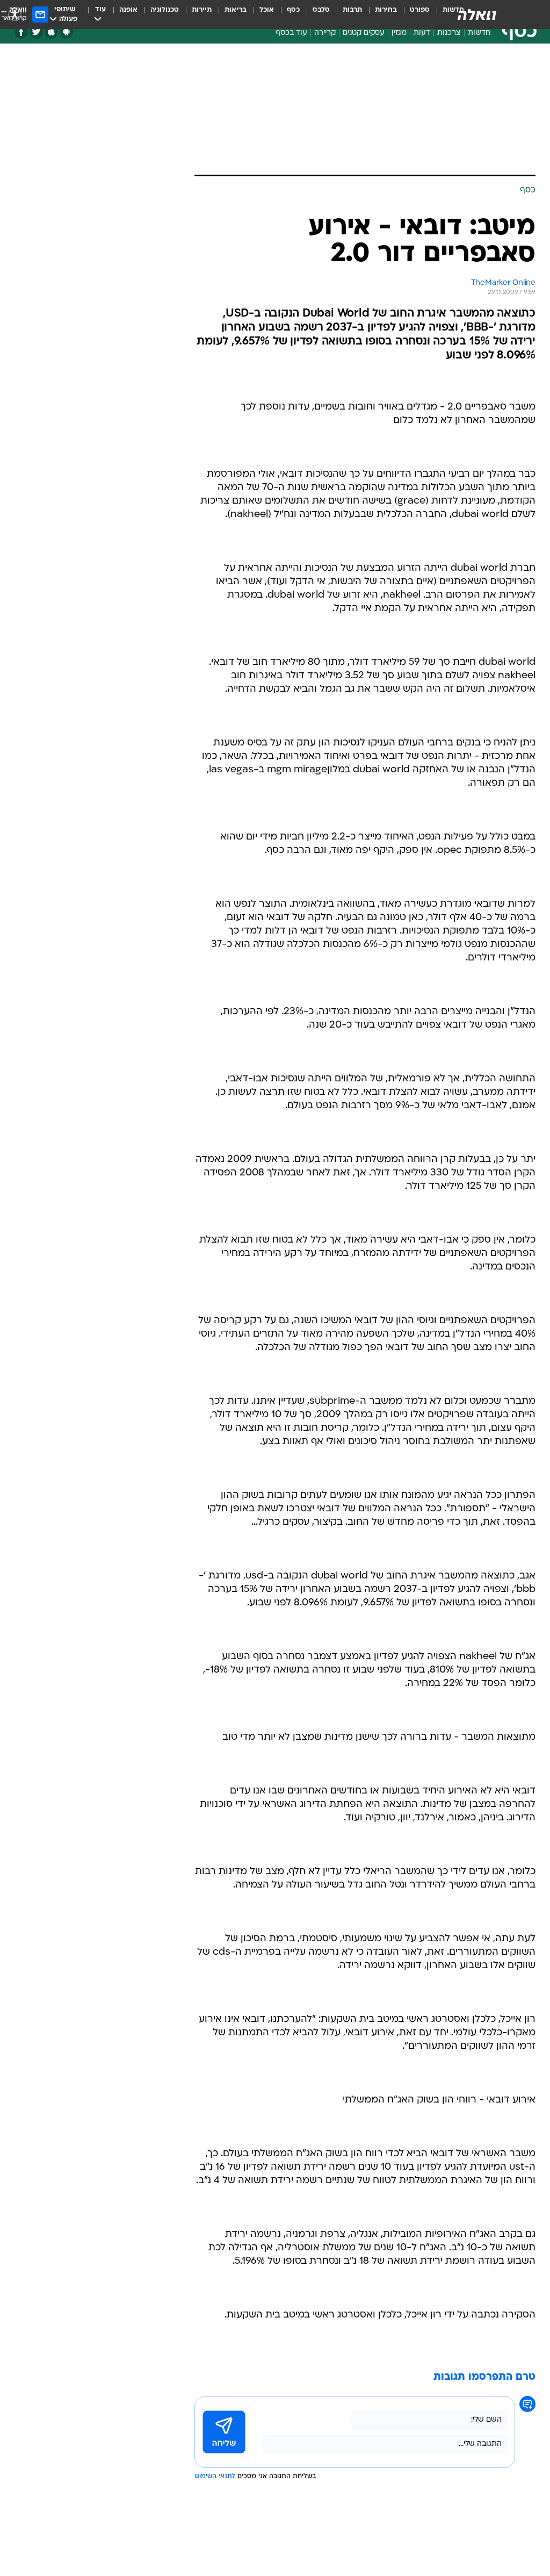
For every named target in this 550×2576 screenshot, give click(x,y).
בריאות (236, 10)
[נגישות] (15, 14)
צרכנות (449, 33)
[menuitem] (413, 15)
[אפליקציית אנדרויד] (66, 32)
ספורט (420, 10)
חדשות (479, 33)
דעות (422, 33)
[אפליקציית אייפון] (51, 32)
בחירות (386, 10)
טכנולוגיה (165, 10)
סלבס (321, 10)
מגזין (399, 33)
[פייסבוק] (21, 32)
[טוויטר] (36, 32)
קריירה (325, 33)
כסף (293, 10)
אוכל (267, 10)
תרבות (352, 10)
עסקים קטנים (364, 33)
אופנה (128, 10)
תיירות (202, 10)
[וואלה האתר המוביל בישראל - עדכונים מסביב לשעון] (477, 15)
